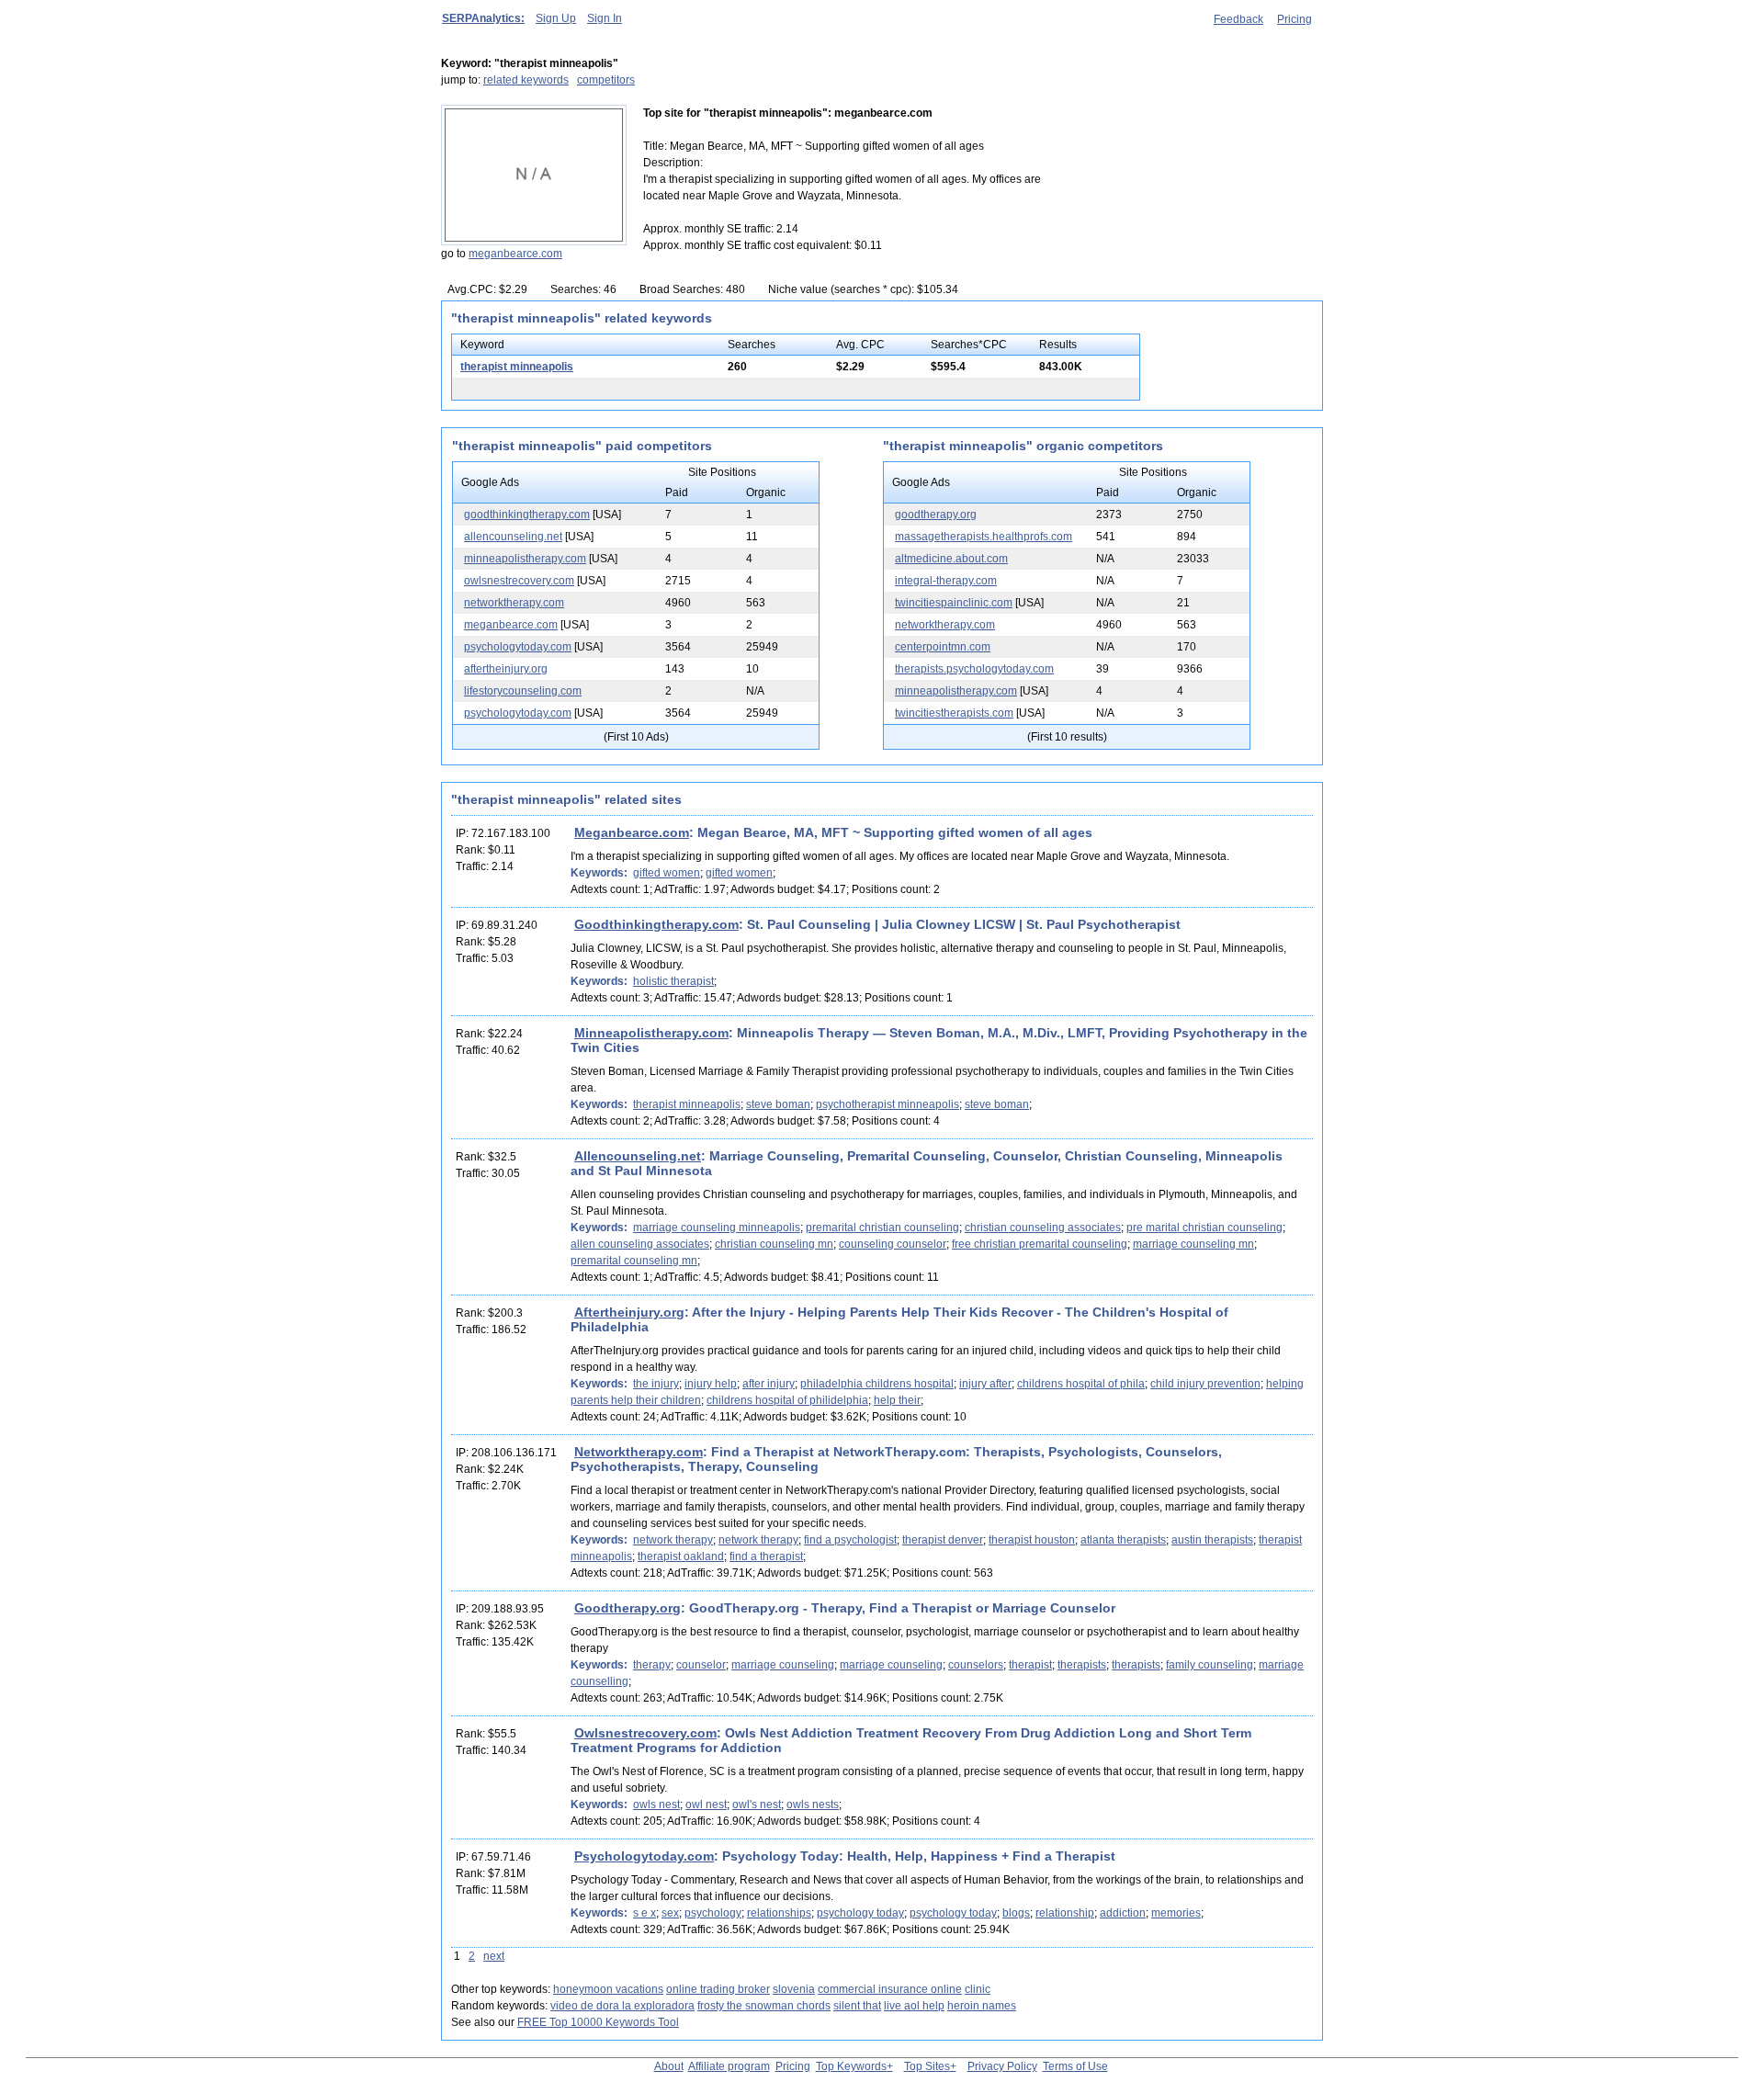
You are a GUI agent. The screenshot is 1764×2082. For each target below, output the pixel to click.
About (669, 2066)
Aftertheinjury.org (629, 1312)
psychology (713, 1913)
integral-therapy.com (946, 581)
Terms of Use (1075, 2066)
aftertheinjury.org (506, 669)
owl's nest (757, 1805)
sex (670, 1913)
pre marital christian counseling (1204, 1228)
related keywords (526, 80)
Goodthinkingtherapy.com (656, 924)
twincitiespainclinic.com (954, 603)
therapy (652, 1665)
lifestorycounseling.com (523, 691)
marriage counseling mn (1193, 1244)
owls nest (656, 1805)
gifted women (667, 873)
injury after (985, 1384)
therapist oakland (681, 1556)
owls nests (813, 1805)
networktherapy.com (514, 603)
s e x (645, 1913)
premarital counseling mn (634, 1261)
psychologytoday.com (518, 647)
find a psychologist (850, 1540)
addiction (1123, 1913)
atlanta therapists (1123, 1540)
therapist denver (943, 1540)
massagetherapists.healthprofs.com (984, 537)
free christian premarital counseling (1040, 1244)
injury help (711, 1384)
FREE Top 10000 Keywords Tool (598, 2022)
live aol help (914, 2006)
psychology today (860, 1913)
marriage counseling (783, 1665)
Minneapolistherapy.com (651, 1033)
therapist (1030, 1665)
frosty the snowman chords (764, 2006)
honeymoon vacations (608, 1989)
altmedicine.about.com (951, 559)
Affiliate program (729, 2066)
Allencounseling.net (638, 1156)
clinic (978, 1989)
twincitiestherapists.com (954, 713)
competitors (606, 80)
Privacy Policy (1002, 2066)
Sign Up (556, 18)
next (494, 1956)
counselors (976, 1665)
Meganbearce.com (632, 832)
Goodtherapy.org (628, 1608)
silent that (857, 2006)
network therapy (673, 1540)
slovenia (794, 1989)
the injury (656, 1384)
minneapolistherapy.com (525, 559)
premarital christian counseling (882, 1228)
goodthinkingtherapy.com (527, 515)
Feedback (1238, 19)
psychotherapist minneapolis (888, 1104)
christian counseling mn (774, 1244)
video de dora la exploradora (622, 2006)
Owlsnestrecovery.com (645, 1733)
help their (897, 1400)
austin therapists (1212, 1540)
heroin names (982, 2006)
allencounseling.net (513, 537)
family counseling (1210, 1665)
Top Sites (927, 2066)
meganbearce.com (515, 254)
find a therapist (766, 1556)
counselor (701, 1665)
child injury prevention (1205, 1384)
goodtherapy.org (936, 515)
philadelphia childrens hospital (877, 1384)
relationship (1065, 1913)
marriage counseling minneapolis (717, 1228)
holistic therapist (673, 981)
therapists (1082, 1665)
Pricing (1295, 19)
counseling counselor (893, 1244)
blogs (1016, 1913)
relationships (779, 1913)
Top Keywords (851, 2066)
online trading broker (718, 1989)
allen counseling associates (640, 1244)
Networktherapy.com (639, 1452)
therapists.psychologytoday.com (974, 669)
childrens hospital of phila (1081, 1384)
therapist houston (1032, 1540)
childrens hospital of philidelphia (787, 1400)
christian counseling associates (1043, 1228)
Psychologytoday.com (644, 1856)
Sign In (605, 18)
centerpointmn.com (943, 647)
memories (1176, 1913)
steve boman (778, 1104)
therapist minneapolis (517, 367)
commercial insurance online (890, 1989)
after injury (769, 1384)
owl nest (706, 1805)
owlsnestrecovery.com (519, 581)
